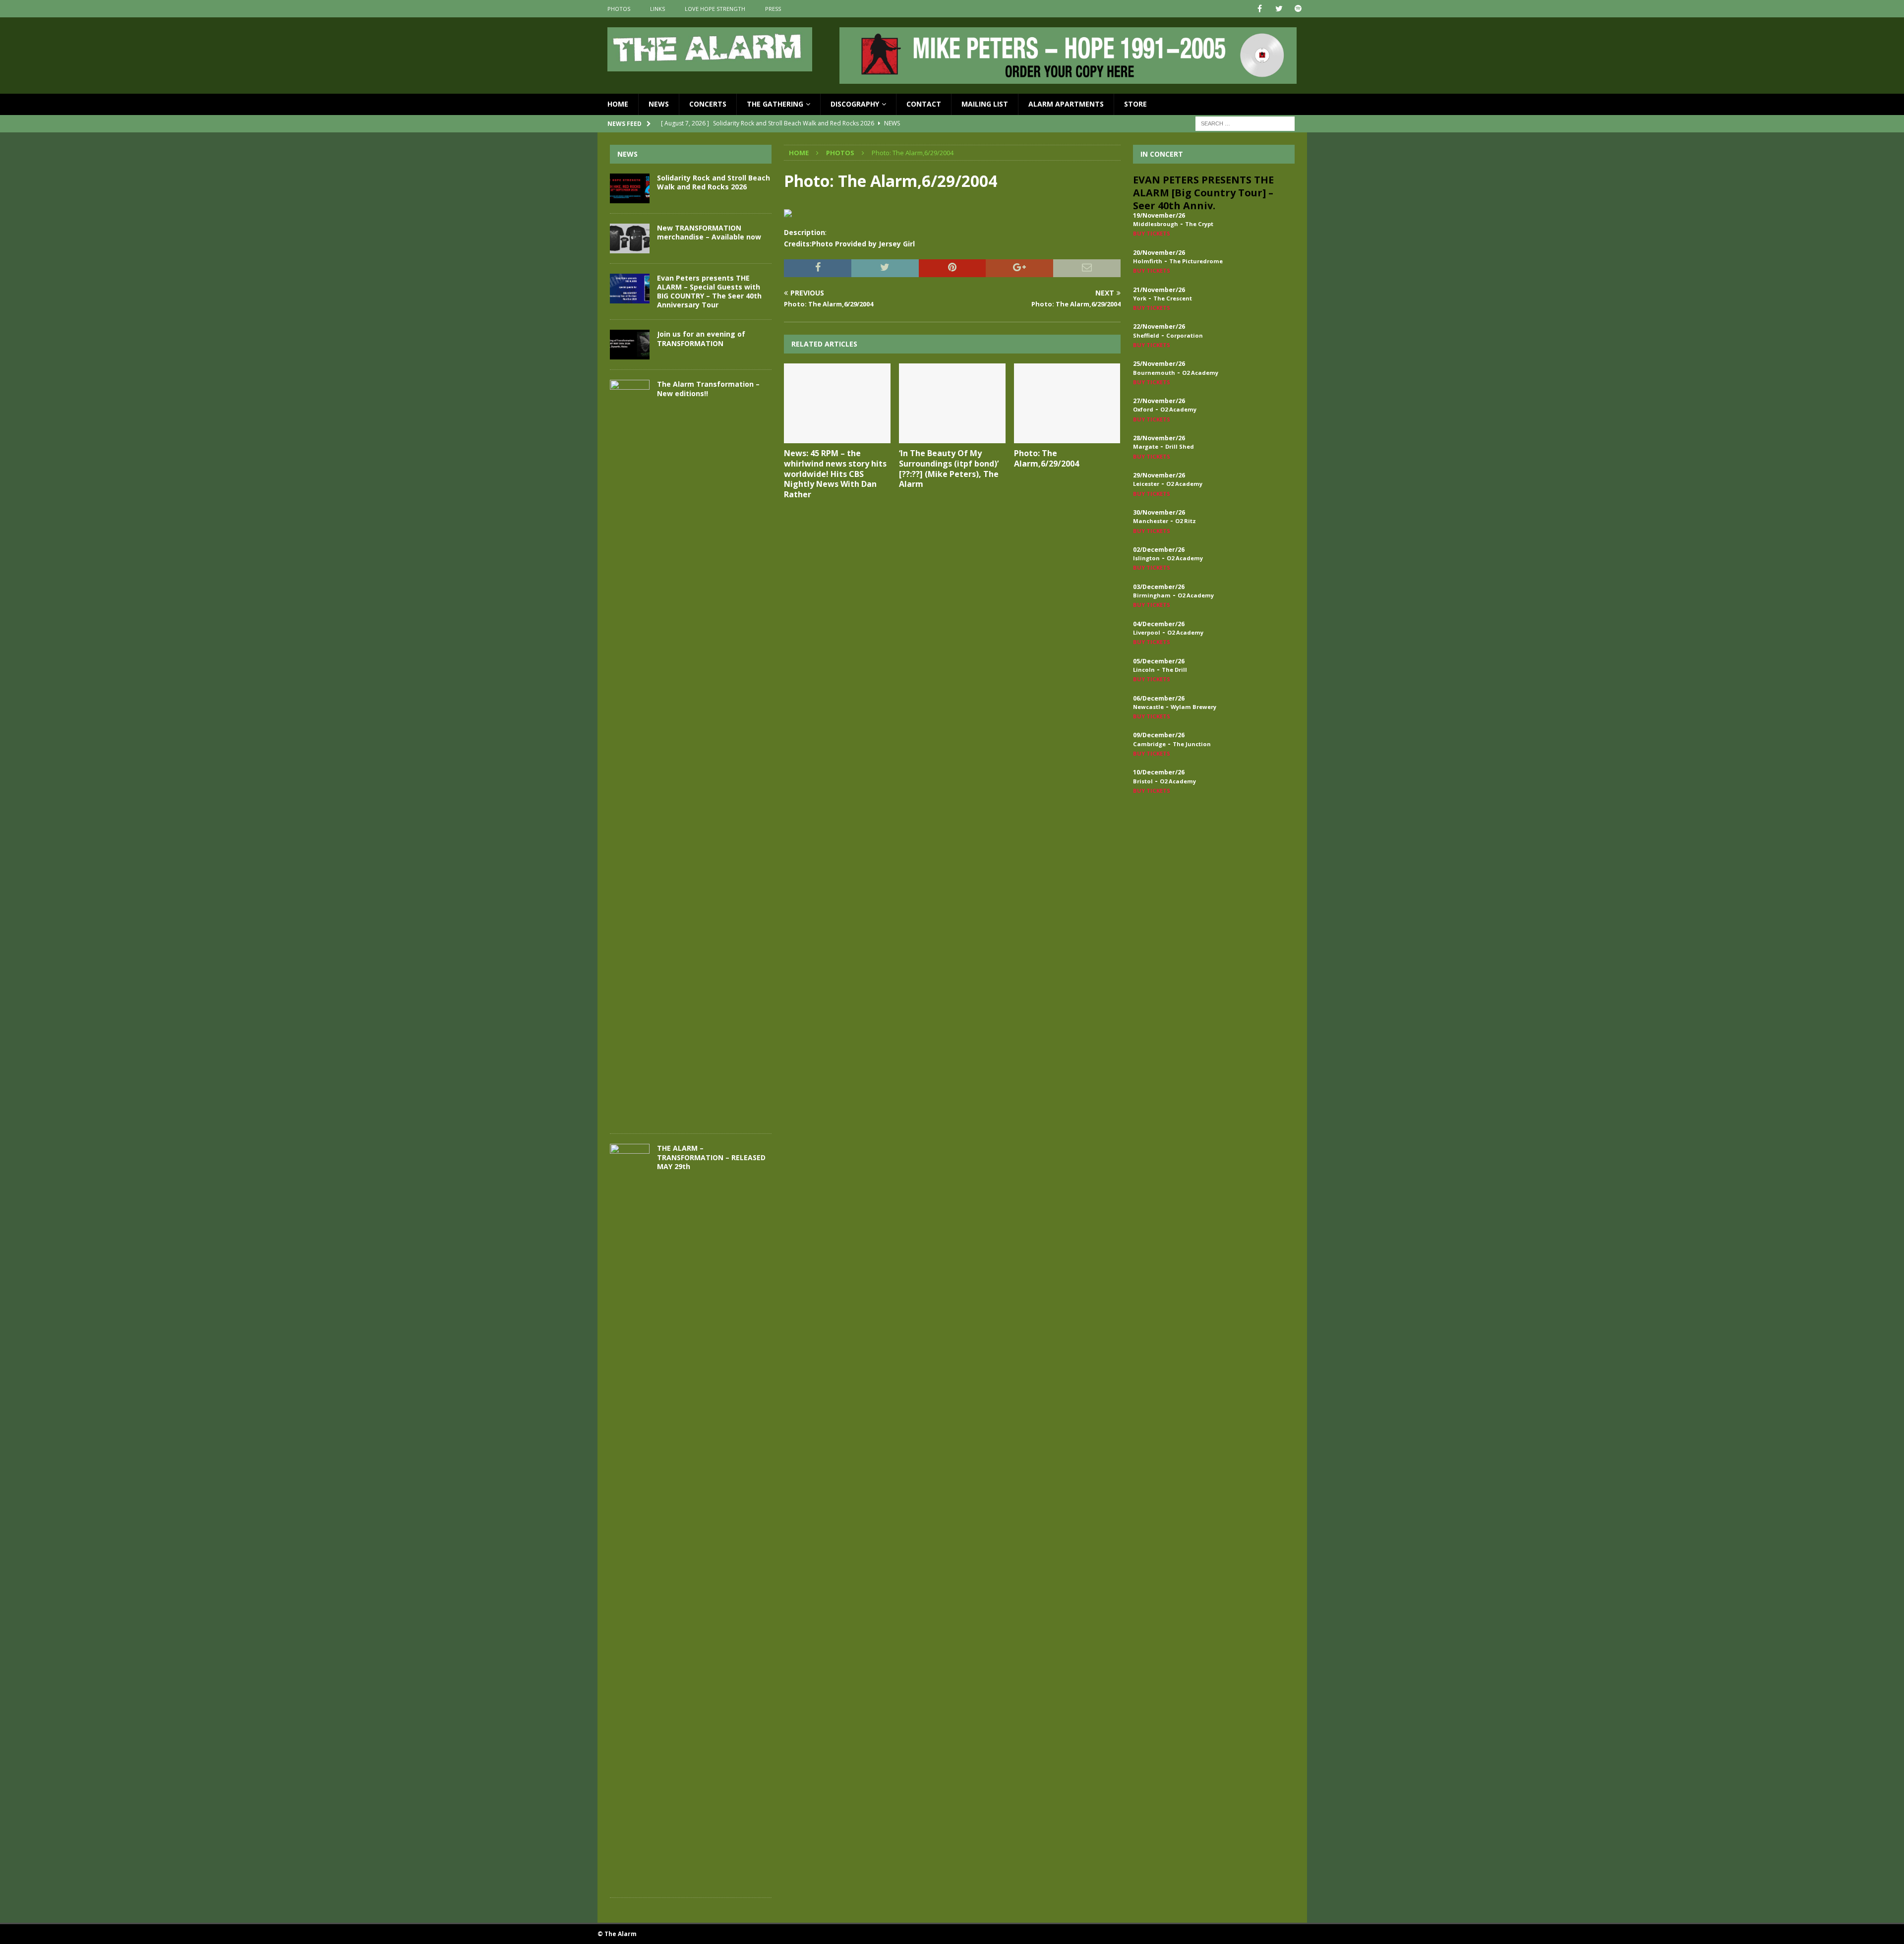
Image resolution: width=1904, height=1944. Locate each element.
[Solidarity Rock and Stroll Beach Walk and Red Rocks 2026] (630, 188)
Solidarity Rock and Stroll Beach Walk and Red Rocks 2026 (714, 182)
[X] (1279, 9)
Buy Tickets (1152, 233)
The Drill (1174, 670)
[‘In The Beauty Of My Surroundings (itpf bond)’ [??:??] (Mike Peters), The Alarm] (952, 403)
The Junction (1192, 744)
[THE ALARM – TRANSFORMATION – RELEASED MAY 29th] (630, 1516)
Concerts (708, 104)
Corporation (1185, 335)
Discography (855, 104)
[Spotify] (1298, 9)
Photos (619, 9)
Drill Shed (1180, 446)
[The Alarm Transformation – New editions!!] (630, 752)
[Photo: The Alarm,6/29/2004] (1067, 403)
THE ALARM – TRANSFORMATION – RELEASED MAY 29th (711, 1157)
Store (1135, 104)
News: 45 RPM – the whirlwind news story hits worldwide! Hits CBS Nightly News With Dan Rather (835, 474)
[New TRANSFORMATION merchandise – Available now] (630, 238)
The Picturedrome (1196, 261)
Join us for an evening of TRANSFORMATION (701, 338)
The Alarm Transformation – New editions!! (708, 388)
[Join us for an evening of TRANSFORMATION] (630, 345)
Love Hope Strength (715, 9)
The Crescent (1173, 298)
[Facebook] (1260, 9)
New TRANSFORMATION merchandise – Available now (709, 232)
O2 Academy (1200, 373)
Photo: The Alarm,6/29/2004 (1046, 458)
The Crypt (1199, 224)
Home (618, 104)
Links (657, 9)
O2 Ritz (1186, 521)
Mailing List (985, 104)
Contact (924, 104)
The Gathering (775, 104)
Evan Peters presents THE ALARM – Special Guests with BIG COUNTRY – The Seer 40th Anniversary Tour (709, 292)
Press (773, 9)
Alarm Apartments (1066, 104)
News (659, 104)
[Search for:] (1245, 123)
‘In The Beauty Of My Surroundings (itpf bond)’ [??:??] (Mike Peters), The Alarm (949, 469)
